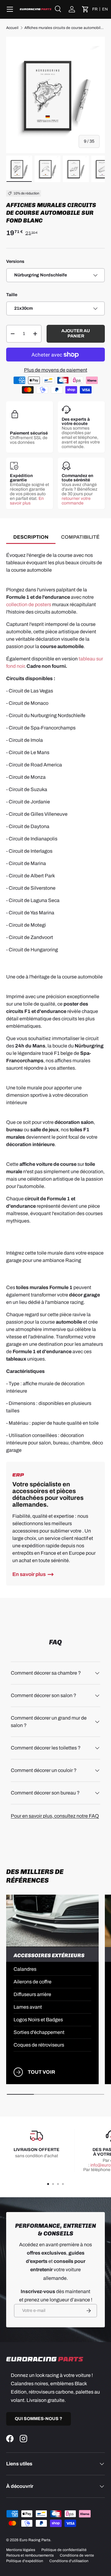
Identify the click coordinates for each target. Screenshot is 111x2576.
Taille (12, 295)
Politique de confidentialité (64, 2550)
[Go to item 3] (58, 2184)
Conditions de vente (77, 2555)
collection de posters (29, 604)
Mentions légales (21, 2550)
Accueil (12, 28)
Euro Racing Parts (35, 2540)
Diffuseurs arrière (32, 1994)
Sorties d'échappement (39, 2032)
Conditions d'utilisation (69, 2561)
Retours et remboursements (30, 2555)
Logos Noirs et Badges (38, 2020)
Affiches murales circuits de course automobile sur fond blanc (65, 28)
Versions (15, 261)
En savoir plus (27, 501)
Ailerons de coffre (33, 1982)
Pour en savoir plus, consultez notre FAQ (55, 1816)
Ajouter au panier (76, 333)
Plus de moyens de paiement (56, 370)
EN (105, 9)
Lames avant (28, 2007)
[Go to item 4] (63, 2184)
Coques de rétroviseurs (39, 2045)
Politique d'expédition (25, 2561)
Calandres (25, 1969)
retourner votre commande (76, 501)
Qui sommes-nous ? (39, 2419)
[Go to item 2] (53, 2184)
